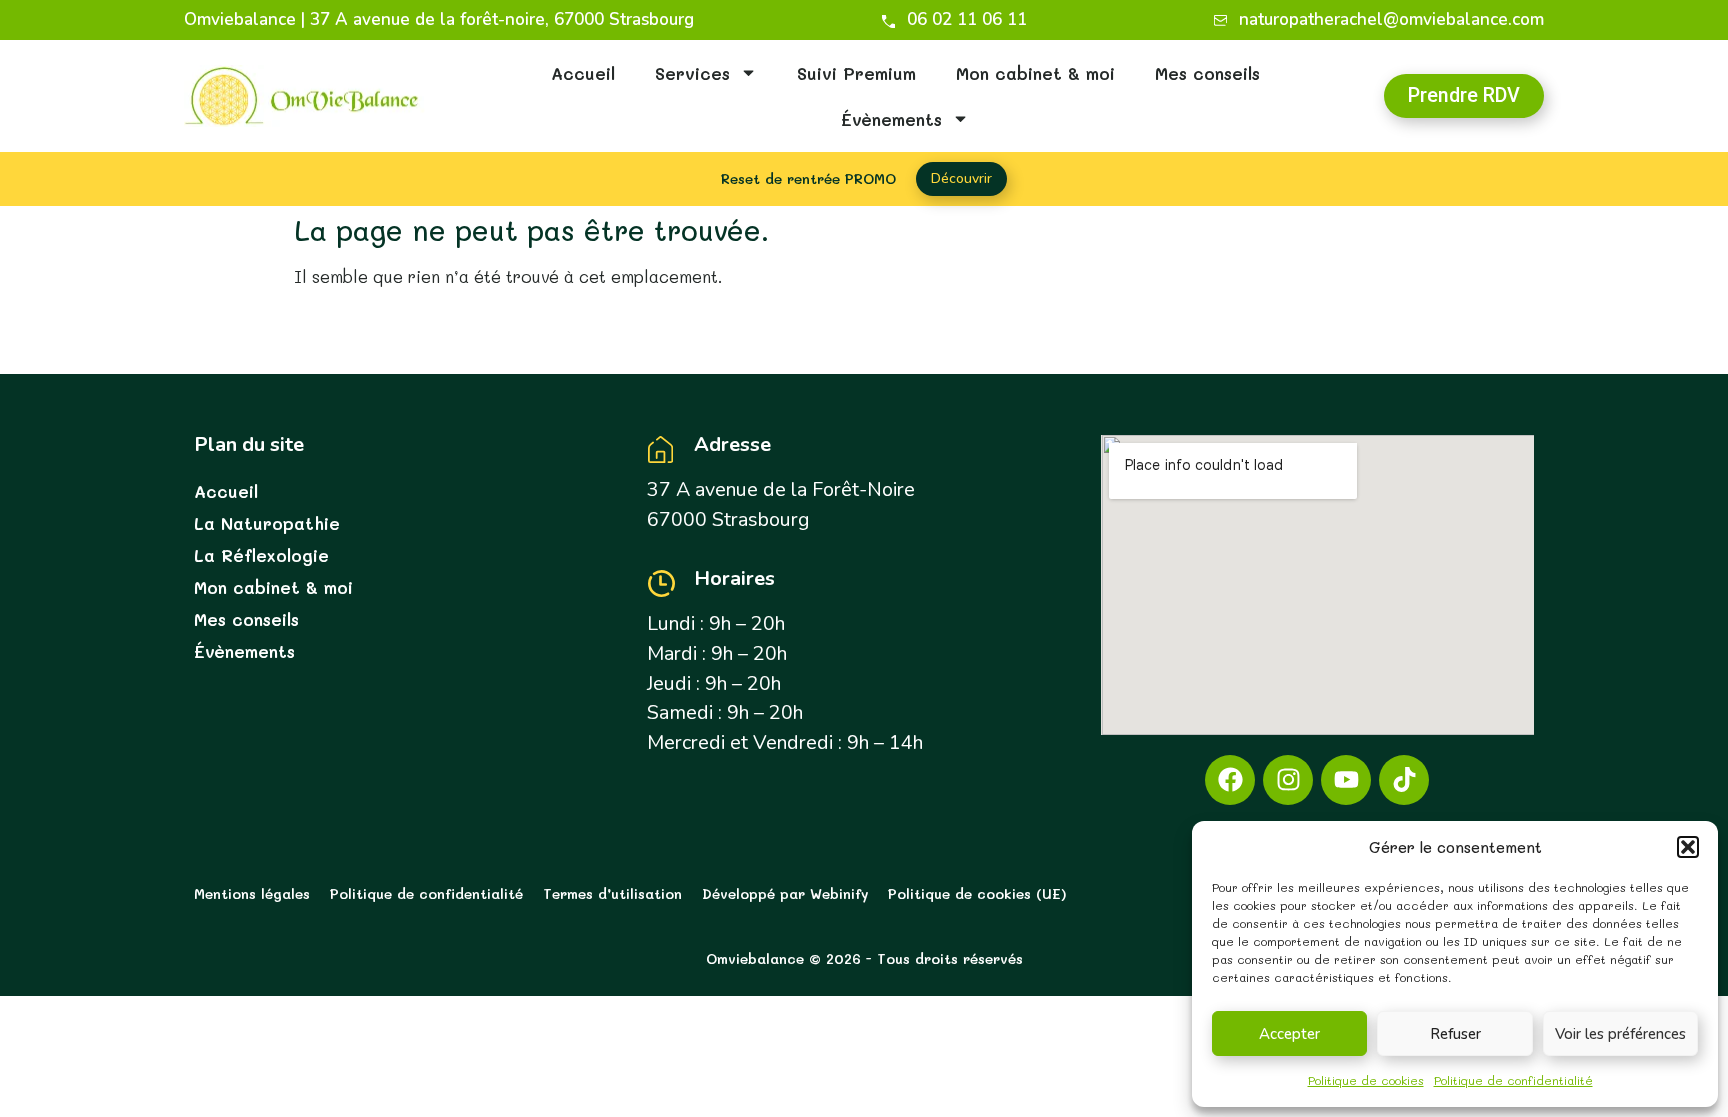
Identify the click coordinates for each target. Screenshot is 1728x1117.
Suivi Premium (856, 73)
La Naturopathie (267, 523)
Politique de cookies (1366, 1080)
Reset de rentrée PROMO (808, 178)
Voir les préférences (1620, 1034)
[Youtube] (1346, 780)
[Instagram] (1288, 780)
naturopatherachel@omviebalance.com (1391, 20)
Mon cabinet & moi (1035, 73)
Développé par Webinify (785, 893)
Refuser (1455, 1034)
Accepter (1289, 1034)
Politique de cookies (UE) (977, 893)
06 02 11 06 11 (967, 20)
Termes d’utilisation (612, 893)
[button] (1688, 847)
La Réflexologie (261, 555)
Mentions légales (252, 893)
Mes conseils (1207, 73)
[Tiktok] (1404, 780)
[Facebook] (1230, 780)
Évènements (891, 119)
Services (692, 73)
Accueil (583, 73)
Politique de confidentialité (1513, 1080)
